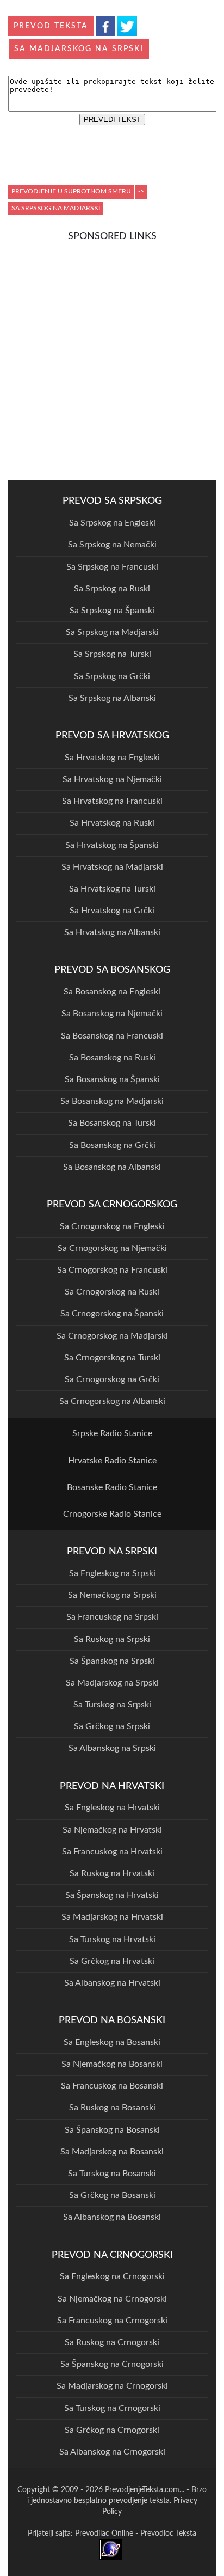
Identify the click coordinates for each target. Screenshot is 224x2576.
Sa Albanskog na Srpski (112, 1748)
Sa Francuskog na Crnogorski (112, 2321)
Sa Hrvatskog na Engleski (112, 758)
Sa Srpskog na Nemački (112, 545)
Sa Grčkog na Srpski (112, 1726)
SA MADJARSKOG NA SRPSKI (79, 49)
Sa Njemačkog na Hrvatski (112, 1830)
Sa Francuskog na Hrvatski (112, 1852)
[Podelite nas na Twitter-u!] (127, 26)
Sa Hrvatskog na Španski (112, 845)
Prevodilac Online (104, 2534)
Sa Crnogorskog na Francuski (112, 1270)
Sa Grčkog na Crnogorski (112, 2430)
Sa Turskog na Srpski (112, 1705)
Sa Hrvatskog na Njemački (112, 779)
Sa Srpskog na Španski (112, 611)
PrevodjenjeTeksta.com (142, 2490)
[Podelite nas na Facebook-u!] (105, 26)
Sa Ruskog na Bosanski (112, 2108)
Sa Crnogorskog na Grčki (112, 1379)
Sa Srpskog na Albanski (112, 698)
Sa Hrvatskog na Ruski (112, 823)
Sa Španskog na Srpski (112, 1661)
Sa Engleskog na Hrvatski (112, 1808)
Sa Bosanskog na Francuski (112, 1036)
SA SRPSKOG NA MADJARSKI (56, 208)
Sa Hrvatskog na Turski (112, 889)
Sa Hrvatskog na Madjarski (112, 867)
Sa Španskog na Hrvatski (112, 1895)
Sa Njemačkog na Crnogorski (112, 2299)
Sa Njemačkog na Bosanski (112, 2064)
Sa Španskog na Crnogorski (112, 2364)
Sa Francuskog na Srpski (112, 1617)
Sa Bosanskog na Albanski (112, 1167)
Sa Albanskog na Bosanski (112, 2217)
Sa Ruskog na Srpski (112, 1639)
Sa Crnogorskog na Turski (112, 1358)
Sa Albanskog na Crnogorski (112, 2452)
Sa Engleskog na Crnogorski (112, 2276)
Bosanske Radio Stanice (112, 1487)
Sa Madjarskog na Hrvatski (112, 1917)
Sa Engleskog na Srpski (112, 1573)
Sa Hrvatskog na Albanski (112, 932)
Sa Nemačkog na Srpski (112, 1595)
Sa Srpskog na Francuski (112, 567)
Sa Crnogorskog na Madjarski (112, 1336)
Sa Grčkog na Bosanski (112, 2195)
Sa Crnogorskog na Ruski (112, 1292)
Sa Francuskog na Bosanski (112, 2086)
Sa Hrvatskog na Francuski (112, 801)
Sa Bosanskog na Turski (112, 1123)
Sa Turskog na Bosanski (112, 2174)
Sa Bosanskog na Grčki (112, 1145)
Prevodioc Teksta (168, 2534)
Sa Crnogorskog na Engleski (112, 1226)
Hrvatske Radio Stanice (112, 1461)
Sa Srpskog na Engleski (112, 523)
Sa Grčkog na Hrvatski (112, 1961)
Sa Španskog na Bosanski (112, 2130)
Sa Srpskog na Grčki (112, 676)
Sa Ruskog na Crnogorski (112, 2342)
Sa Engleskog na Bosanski (112, 2042)
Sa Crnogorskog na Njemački (112, 1248)
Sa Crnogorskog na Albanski (112, 1401)
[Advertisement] (112, 359)
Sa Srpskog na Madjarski (112, 632)
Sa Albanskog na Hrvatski (112, 1983)
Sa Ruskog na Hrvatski (112, 1873)
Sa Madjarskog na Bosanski (112, 2152)
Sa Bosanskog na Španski (112, 1079)
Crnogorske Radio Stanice (112, 1514)
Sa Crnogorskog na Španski (112, 1314)
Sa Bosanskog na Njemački (112, 1014)
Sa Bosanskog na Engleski (112, 992)
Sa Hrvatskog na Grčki (112, 911)
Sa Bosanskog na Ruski (112, 1058)
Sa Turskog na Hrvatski (112, 1939)
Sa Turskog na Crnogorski (112, 2408)
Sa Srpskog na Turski (112, 654)
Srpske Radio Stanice (112, 1433)
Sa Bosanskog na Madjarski (112, 1101)
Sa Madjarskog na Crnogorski (112, 2386)
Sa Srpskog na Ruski (112, 589)
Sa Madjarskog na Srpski (112, 1683)
